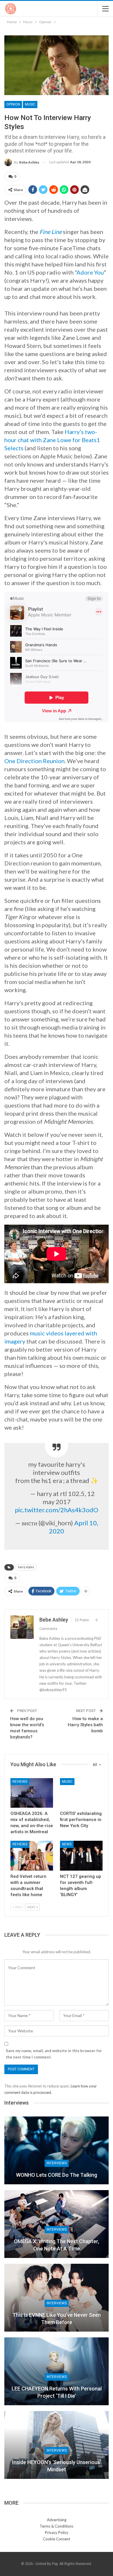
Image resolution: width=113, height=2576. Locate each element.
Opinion (13, 104)
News (67, 1844)
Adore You (90, 272)
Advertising (57, 2520)
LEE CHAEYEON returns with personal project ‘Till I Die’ (57, 2392)
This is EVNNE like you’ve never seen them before (57, 2319)
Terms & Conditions (57, 2526)
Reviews (20, 1782)
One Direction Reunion (34, 761)
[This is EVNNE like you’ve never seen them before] (57, 2298)
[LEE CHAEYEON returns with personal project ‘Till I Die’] (57, 2371)
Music (30, 104)
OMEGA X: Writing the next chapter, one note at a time (57, 2245)
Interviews (57, 2163)
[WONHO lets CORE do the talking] (57, 2150)
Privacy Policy (57, 2533)
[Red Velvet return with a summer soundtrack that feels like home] (32, 1856)
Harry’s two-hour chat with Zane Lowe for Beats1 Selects (52, 440)
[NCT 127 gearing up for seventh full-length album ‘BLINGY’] (81, 1856)
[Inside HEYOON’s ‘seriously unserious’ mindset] (57, 2445)
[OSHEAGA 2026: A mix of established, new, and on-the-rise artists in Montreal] (32, 1793)
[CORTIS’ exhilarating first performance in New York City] (81, 1793)
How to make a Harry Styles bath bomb (85, 1725)
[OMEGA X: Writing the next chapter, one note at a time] (57, 2224)
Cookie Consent (57, 2539)
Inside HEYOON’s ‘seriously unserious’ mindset (57, 2466)
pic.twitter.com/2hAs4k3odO (57, 1510)
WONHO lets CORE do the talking (57, 2175)
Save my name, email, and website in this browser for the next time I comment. (54, 2054)
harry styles (26, 1567)
